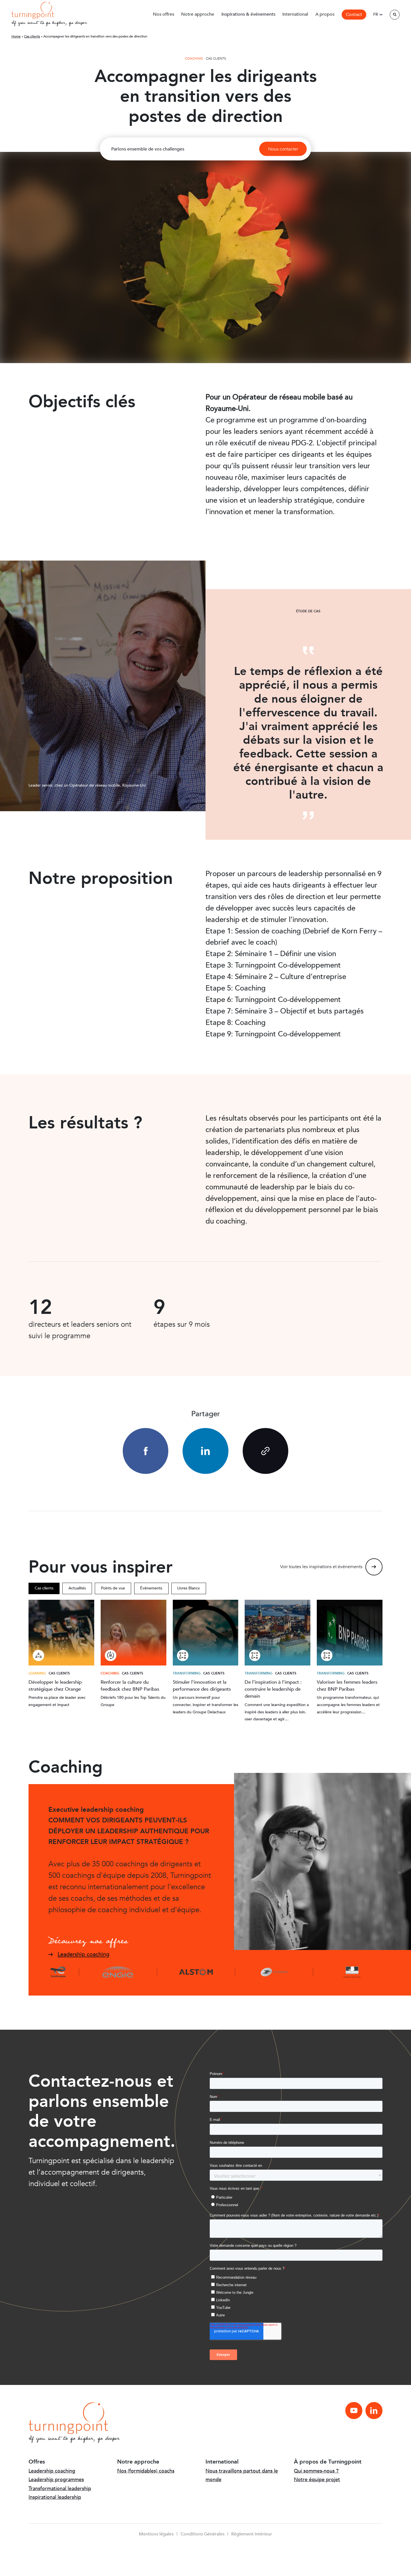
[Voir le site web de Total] (63, 1972)
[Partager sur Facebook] (146, 1451)
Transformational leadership (60, 2489)
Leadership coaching (52, 2471)
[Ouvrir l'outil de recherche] (395, 15)
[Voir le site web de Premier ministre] (352, 1972)
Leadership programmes (56, 2480)
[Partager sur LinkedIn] (205, 1451)
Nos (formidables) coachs (146, 2471)
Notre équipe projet (317, 2480)
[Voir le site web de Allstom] (196, 1972)
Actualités (77, 1588)
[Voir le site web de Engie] (118, 1972)
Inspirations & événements (248, 14)
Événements (151, 1588)
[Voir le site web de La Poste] (274, 1972)
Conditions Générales (203, 2534)
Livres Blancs (188, 1588)
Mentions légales (156, 2534)
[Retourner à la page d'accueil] (33, 10)
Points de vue (113, 1588)
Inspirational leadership (55, 2497)
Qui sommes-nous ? (316, 2471)
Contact (354, 15)
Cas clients (44, 1588)
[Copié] (265, 1451)
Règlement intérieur (252, 2534)
